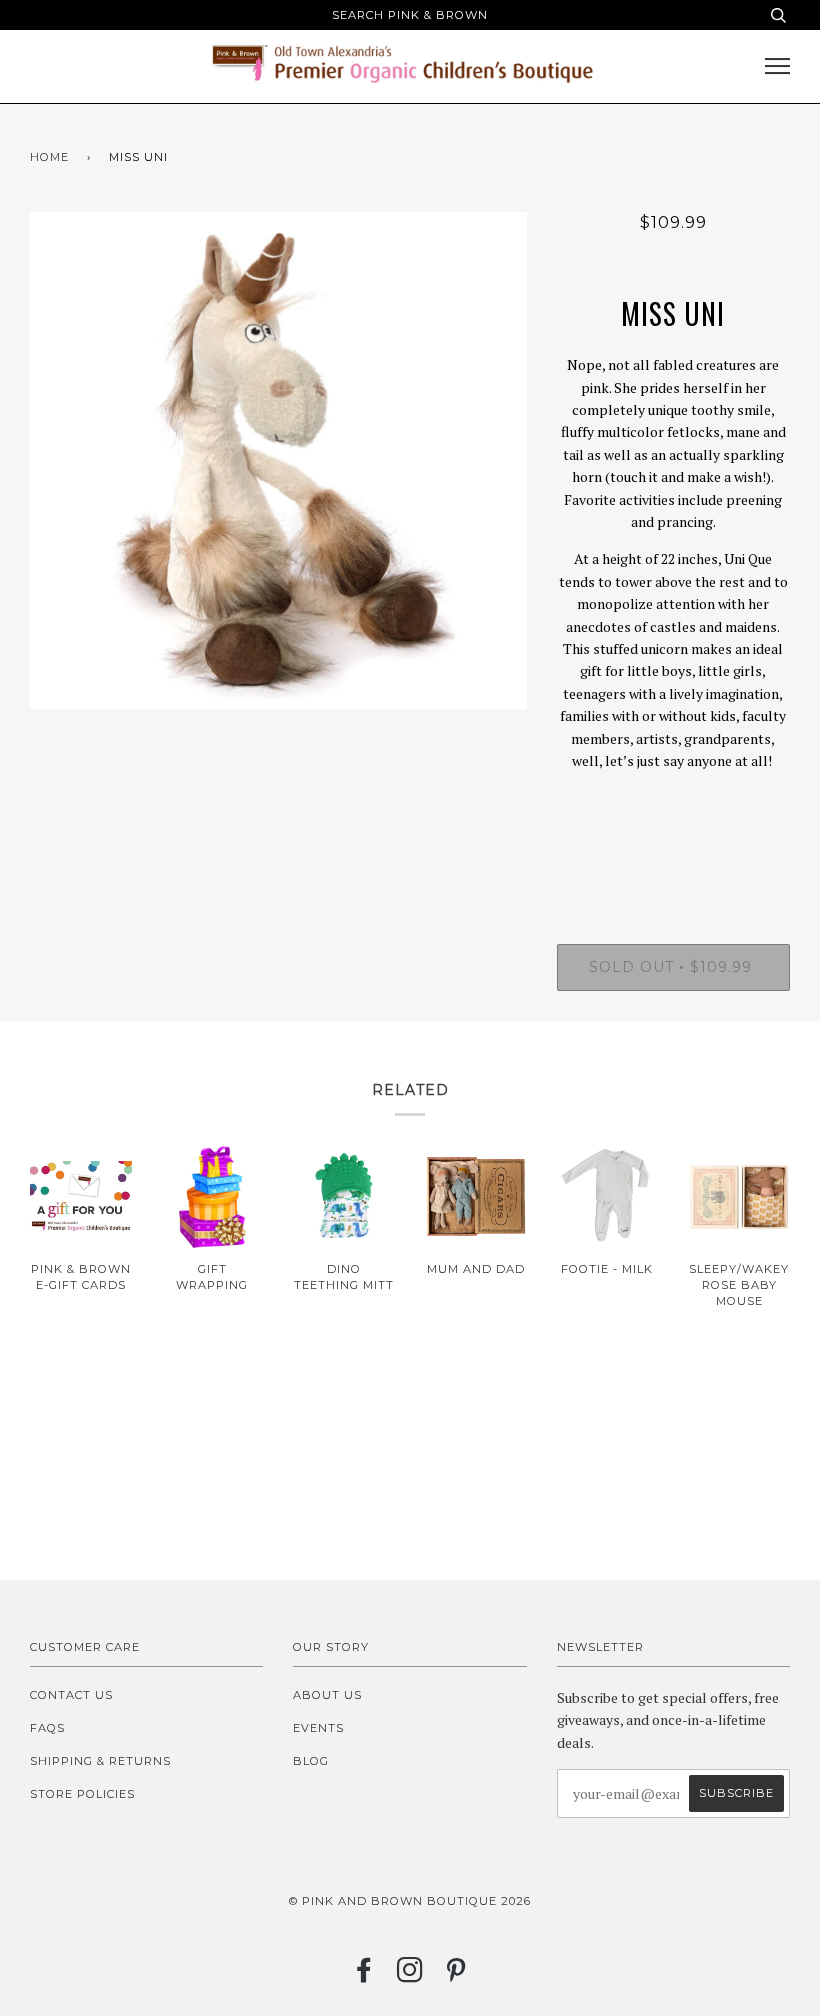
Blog (311, 1761)
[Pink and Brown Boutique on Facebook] (364, 1976)
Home (49, 157)
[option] (278, 460)
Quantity (673, 863)
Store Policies (82, 1794)
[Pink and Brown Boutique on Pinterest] (456, 1976)
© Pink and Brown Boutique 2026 (410, 1901)
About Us (327, 1695)
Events (318, 1728)
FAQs (47, 1728)
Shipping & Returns (100, 1761)
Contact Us (71, 1695)
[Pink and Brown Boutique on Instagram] (410, 1976)
